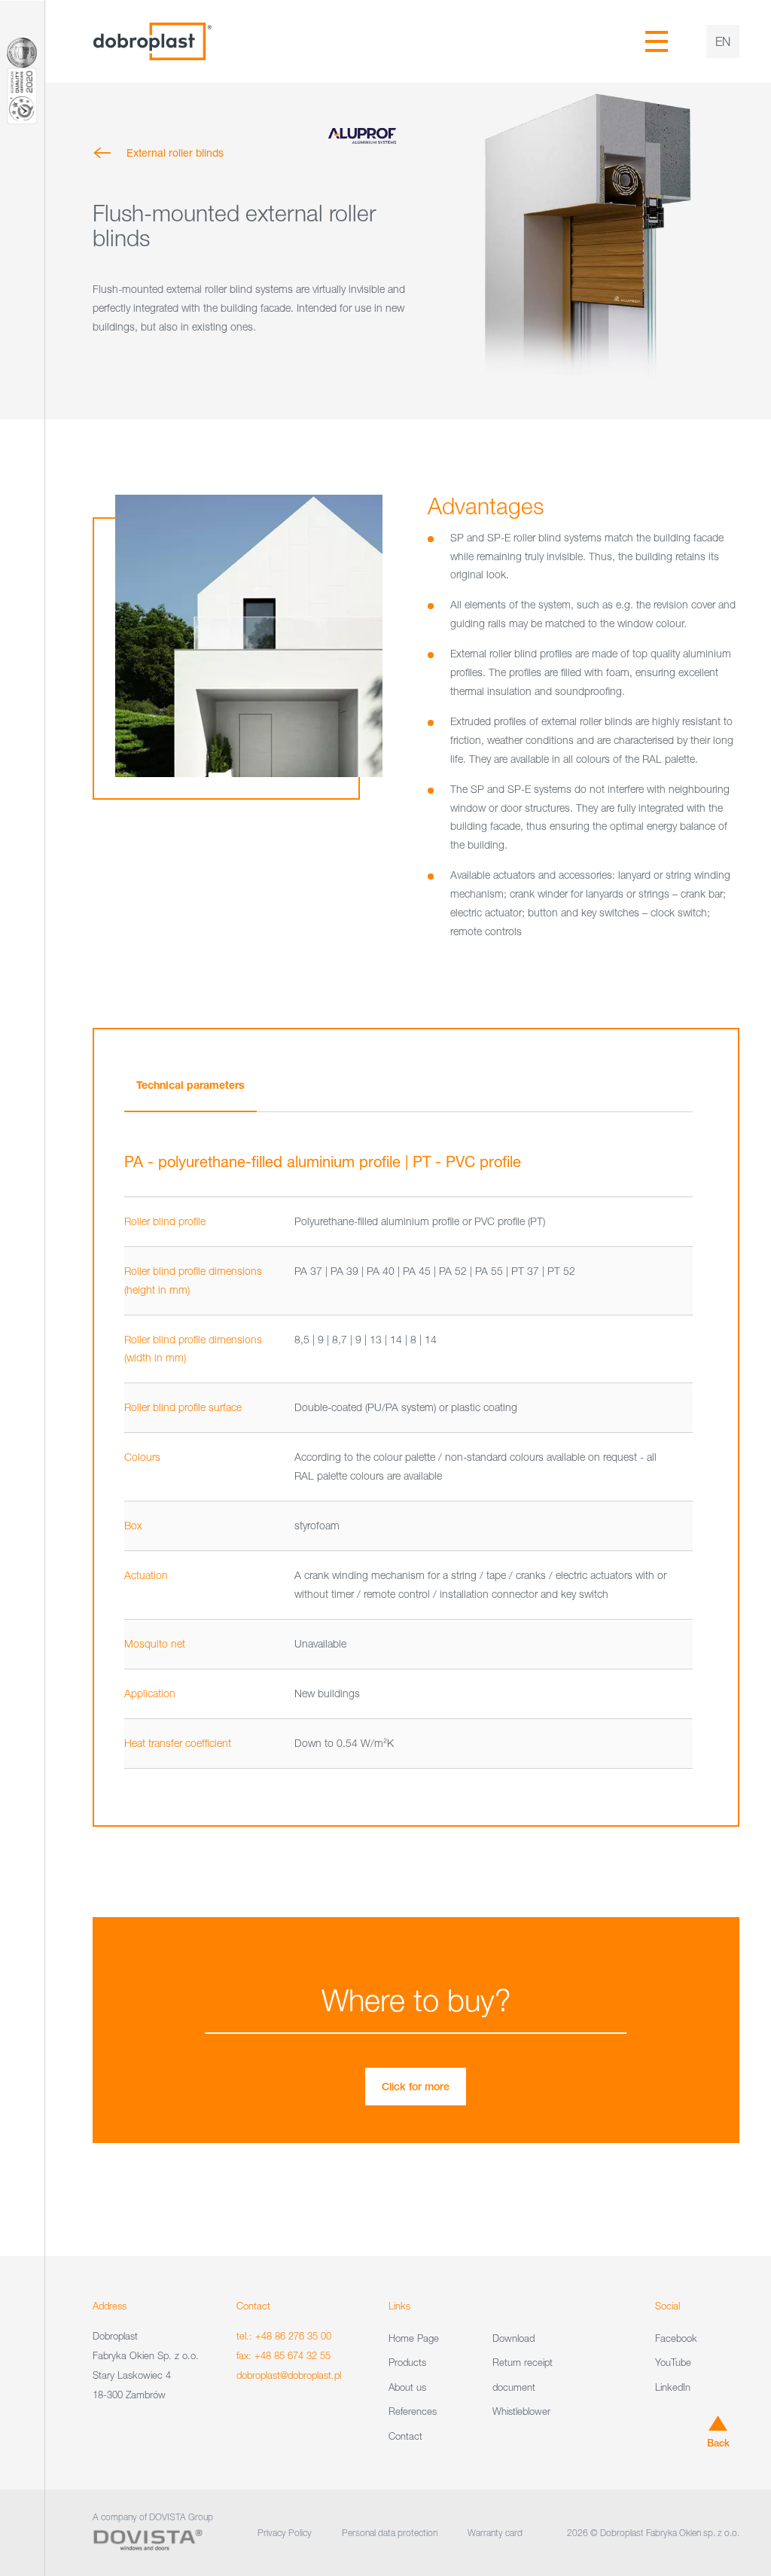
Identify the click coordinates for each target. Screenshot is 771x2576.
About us (407, 2387)
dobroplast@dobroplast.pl (289, 2375)
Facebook (676, 2338)
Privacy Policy (285, 2533)
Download (513, 2338)
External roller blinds (175, 152)
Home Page (414, 2338)
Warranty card (495, 2533)
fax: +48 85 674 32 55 (283, 2355)
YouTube (673, 2362)
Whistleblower (521, 2411)
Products (407, 2362)
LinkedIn (673, 2387)
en (723, 41)
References (413, 2411)
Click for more (416, 2087)
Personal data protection (390, 2533)
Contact (405, 2436)
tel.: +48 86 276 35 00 (284, 2336)
